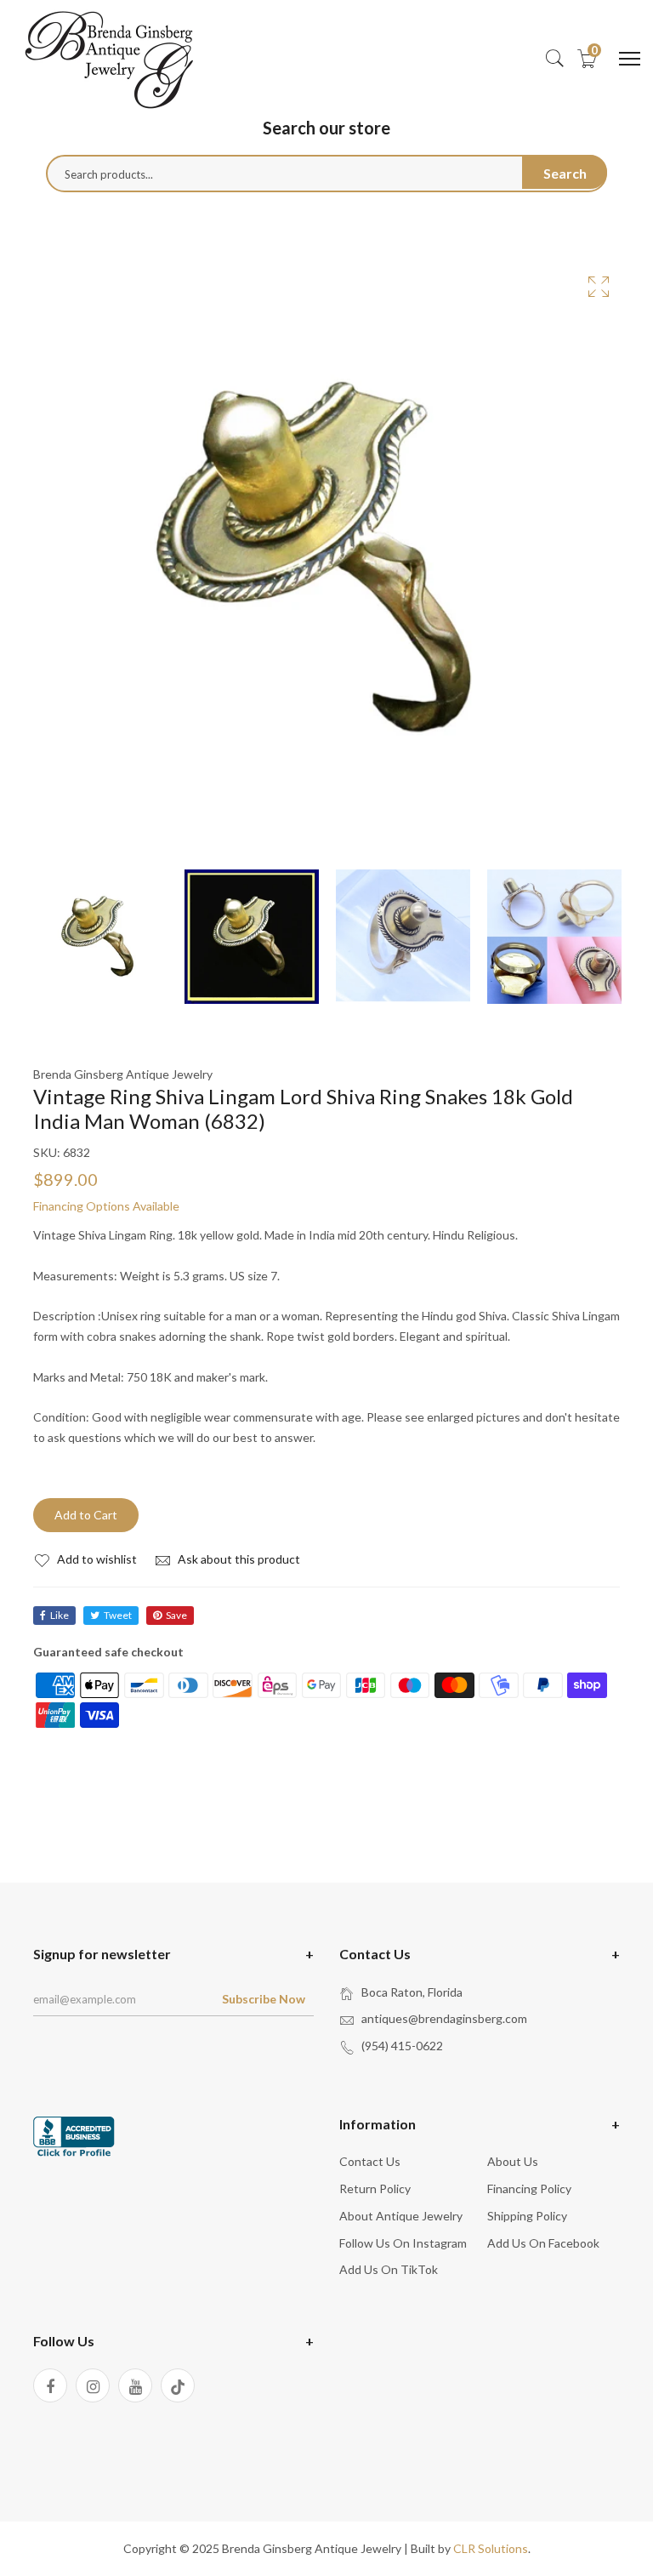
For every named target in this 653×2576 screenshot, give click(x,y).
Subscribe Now (264, 1999)
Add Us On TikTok (389, 2269)
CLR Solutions (491, 2548)
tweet (118, 1615)
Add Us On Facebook (543, 2243)
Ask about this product (238, 1559)
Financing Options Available (106, 1206)
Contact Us (370, 2161)
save (176, 1615)
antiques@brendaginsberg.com (444, 2018)
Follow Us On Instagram (403, 2243)
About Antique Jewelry (401, 2216)
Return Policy (375, 2188)
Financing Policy (529, 2188)
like (60, 1615)
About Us (513, 2161)
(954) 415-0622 (402, 2046)
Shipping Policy (527, 2216)
